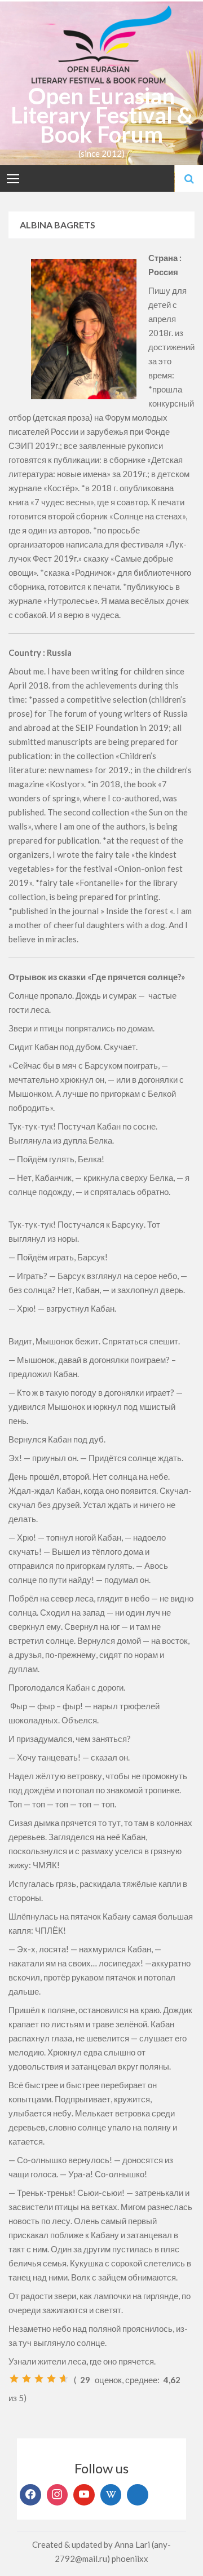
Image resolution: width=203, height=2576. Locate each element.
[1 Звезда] (14, 2379)
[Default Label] (84, 2495)
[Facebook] (30, 2495)
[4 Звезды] (51, 2379)
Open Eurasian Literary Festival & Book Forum (102, 115)
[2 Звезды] (27, 2379)
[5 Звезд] (64, 2379)
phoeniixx (130, 2559)
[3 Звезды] (39, 2379)
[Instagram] (58, 2495)
